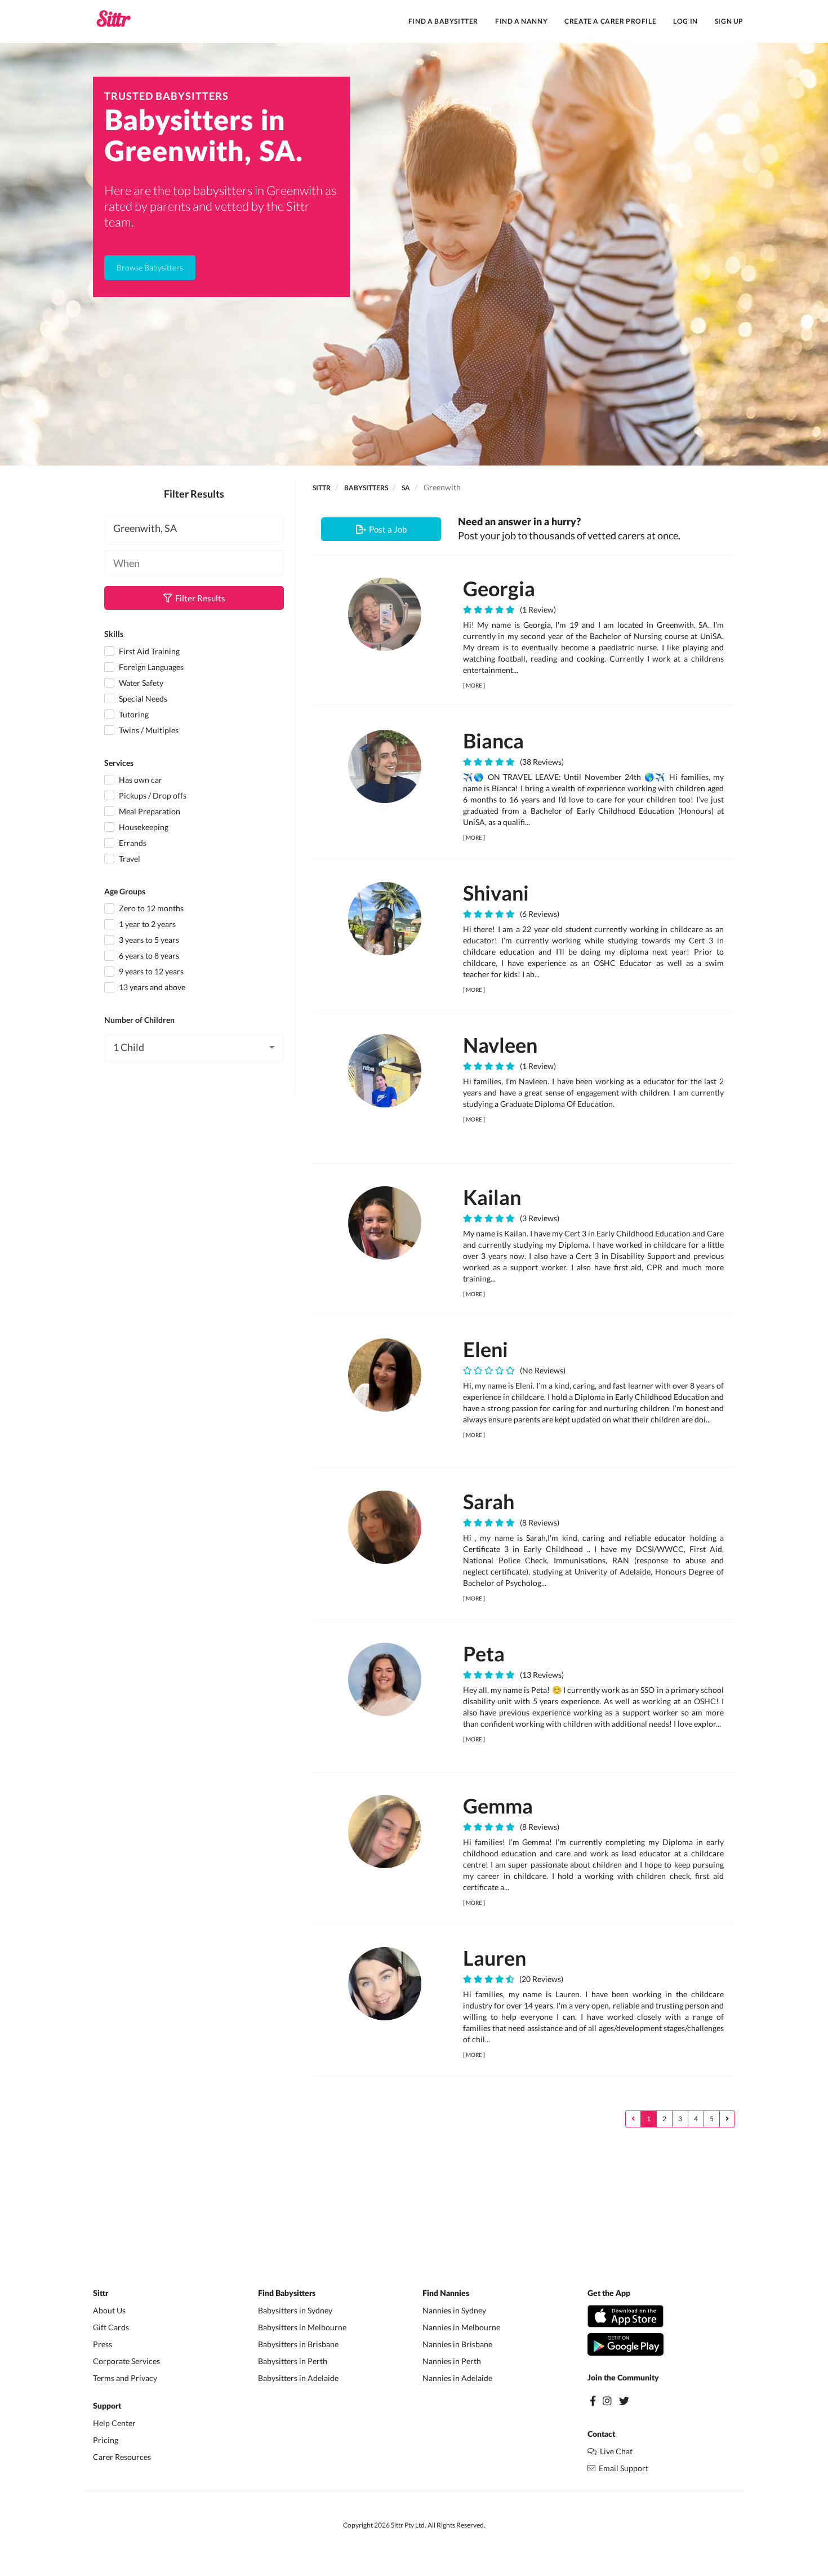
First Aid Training (148, 651)
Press (103, 2344)
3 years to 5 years (148, 940)
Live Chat (615, 2451)
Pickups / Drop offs (152, 795)
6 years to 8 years (148, 956)
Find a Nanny (521, 21)
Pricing (106, 2440)
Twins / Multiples (148, 730)
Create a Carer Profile (610, 21)
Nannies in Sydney (454, 2310)
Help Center (114, 2423)
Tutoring (133, 714)
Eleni (486, 1349)
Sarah (489, 1501)
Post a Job (386, 529)
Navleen (500, 1045)
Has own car (140, 780)
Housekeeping (143, 827)
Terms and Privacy (125, 2378)
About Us (109, 2310)
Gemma (498, 1806)
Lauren (495, 1958)
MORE (474, 685)
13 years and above (151, 987)
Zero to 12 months (150, 908)
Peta (484, 1653)
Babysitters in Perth (293, 2361)
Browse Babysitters (150, 267)
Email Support (622, 2468)
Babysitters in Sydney (295, 2310)
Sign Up (729, 21)
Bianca (493, 741)
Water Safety (140, 683)
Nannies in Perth (452, 2361)
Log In (685, 21)
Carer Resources (122, 2457)
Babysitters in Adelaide (298, 2378)
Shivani (496, 893)
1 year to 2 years (146, 924)
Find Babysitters (287, 2294)
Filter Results (199, 598)
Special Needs (142, 699)
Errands (132, 843)
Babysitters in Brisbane (298, 2344)
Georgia (499, 588)
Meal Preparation (149, 811)
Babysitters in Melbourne (302, 2327)
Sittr (322, 488)
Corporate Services (126, 2361)
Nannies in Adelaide (457, 2378)
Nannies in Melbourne (461, 2327)
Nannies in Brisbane (457, 2344)
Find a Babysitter (443, 21)
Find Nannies (446, 2294)
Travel (129, 859)
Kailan (492, 1197)
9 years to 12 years (150, 971)
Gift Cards (111, 2327)
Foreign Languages (150, 667)
